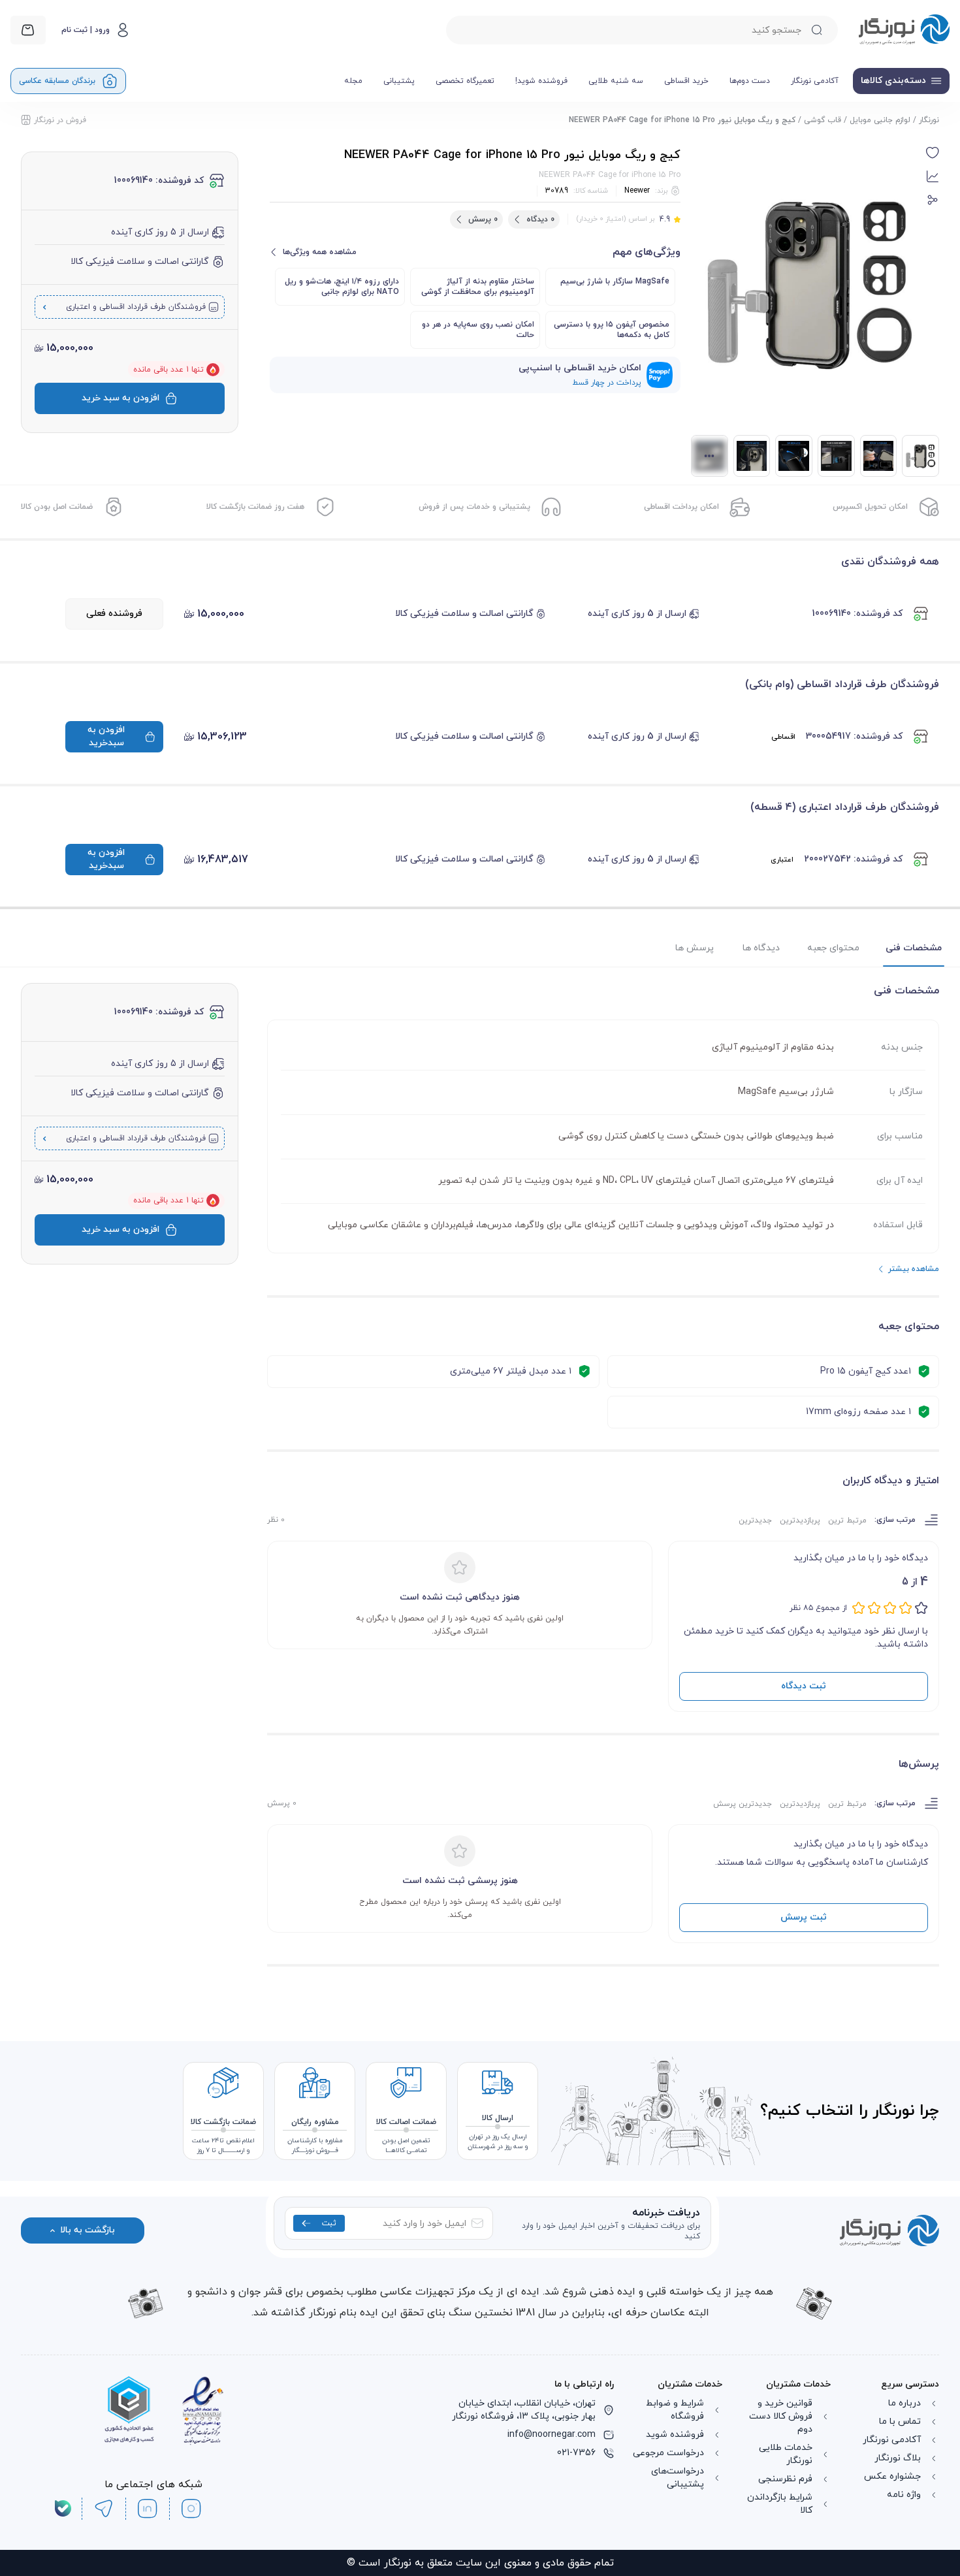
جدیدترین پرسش (743, 1804)
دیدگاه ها (761, 948)
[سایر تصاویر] (710, 456)
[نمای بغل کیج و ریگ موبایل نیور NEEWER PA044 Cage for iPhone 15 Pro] (794, 456)
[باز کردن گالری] (808, 283)
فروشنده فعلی (114, 614)
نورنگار (929, 120)
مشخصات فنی (914, 948)
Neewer (637, 191)
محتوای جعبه (833, 948)
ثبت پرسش (804, 1917)
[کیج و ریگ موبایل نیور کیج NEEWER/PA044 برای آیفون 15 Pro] (920, 456)
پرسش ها (695, 948)
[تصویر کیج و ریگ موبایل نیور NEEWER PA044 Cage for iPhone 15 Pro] (836, 456)
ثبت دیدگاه (804, 1686)
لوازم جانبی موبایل (880, 120)
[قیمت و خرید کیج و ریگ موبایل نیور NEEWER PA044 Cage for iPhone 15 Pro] (752, 456)
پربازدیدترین (800, 1521)
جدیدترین (755, 1521)
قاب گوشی (823, 120)
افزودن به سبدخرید (106, 736)
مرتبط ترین (847, 1521)
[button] (933, 153)
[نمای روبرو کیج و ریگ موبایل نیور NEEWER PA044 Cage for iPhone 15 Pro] (879, 456)
